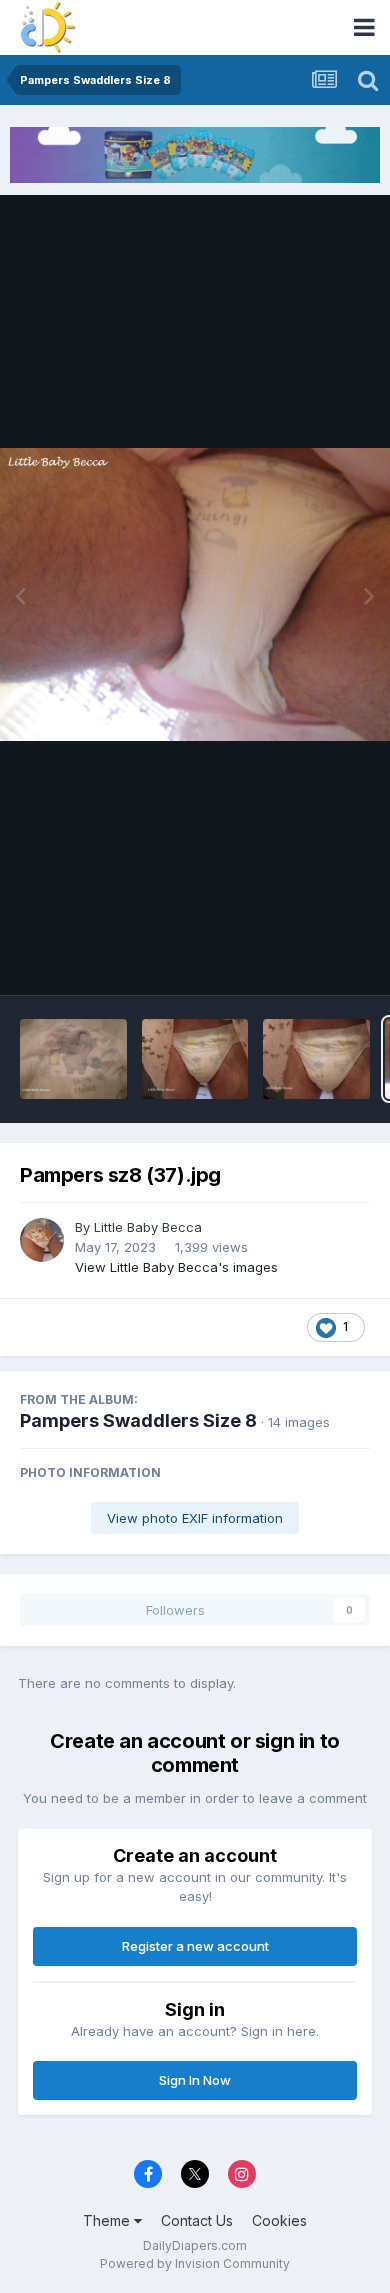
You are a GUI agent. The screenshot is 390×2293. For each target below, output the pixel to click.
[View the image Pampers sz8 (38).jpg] (316, 1059)
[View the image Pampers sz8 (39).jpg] (195, 1059)
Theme (108, 2220)
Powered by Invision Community (195, 2263)
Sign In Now (195, 2080)
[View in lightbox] (195, 594)
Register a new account (195, 1946)
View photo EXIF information (195, 1518)
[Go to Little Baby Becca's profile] (42, 1240)
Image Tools (307, 958)
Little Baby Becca (148, 1227)
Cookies (279, 2220)
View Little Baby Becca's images (176, 1267)
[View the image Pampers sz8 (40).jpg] (73, 1059)
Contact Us (197, 2220)
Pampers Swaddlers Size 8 (138, 1420)
